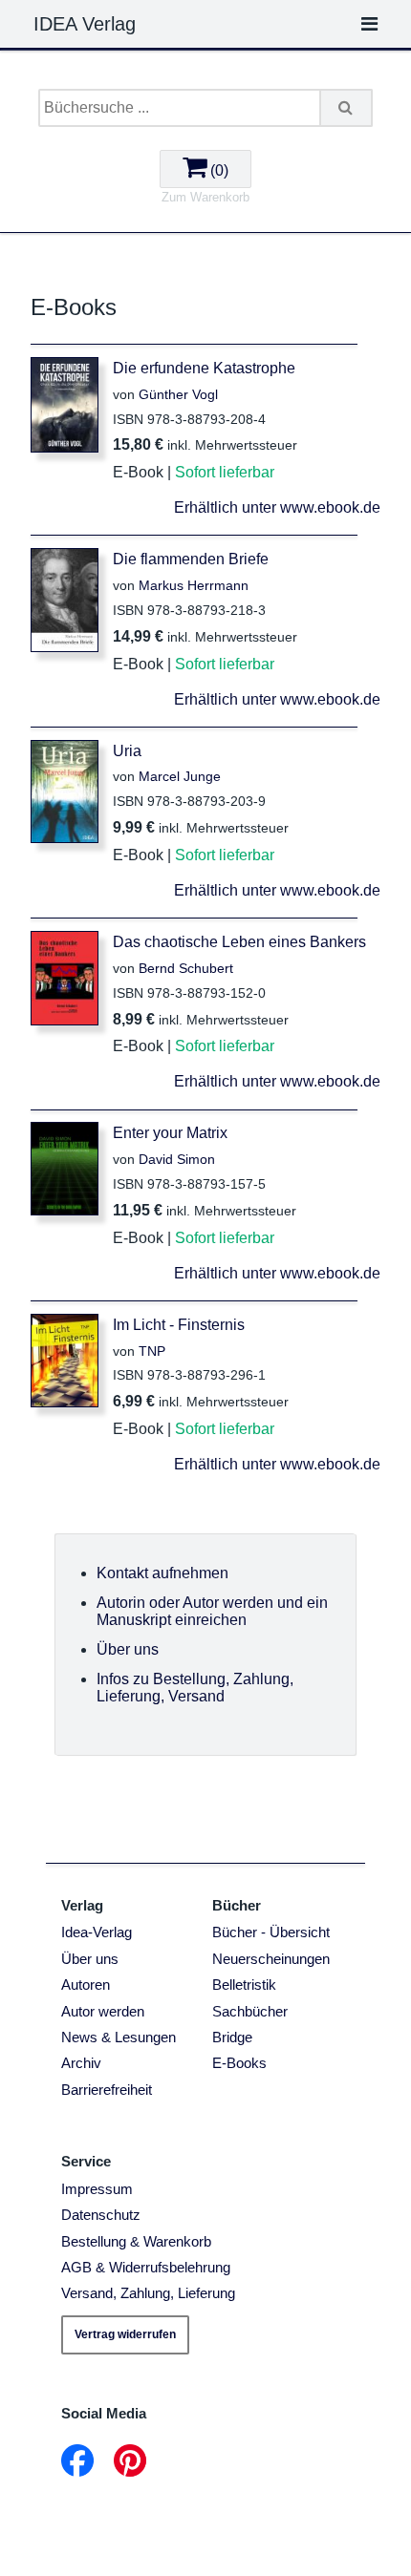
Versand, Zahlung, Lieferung (148, 2293)
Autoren (86, 1985)
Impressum (97, 2189)
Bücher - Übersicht (271, 1932)
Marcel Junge (180, 776)
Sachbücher (250, 2011)
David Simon (177, 1159)
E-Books (239, 2063)
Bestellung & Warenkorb (136, 2241)
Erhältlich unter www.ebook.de (277, 507)
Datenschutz (101, 2215)
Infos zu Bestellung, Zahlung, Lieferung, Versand (195, 1688)
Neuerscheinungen (271, 1959)
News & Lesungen (119, 2037)
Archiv (81, 2063)
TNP (152, 1351)
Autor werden (103, 2011)
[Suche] (347, 108)
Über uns (128, 1649)
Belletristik (244, 1985)
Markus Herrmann (194, 585)
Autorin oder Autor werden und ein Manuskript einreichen (212, 1611)
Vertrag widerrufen (125, 2334)
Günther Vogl (178, 394)
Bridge (232, 2037)
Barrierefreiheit (107, 2090)
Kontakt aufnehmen (162, 1573)
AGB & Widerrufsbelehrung (146, 2267)
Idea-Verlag (97, 1932)
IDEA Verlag (85, 24)
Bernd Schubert (186, 968)
